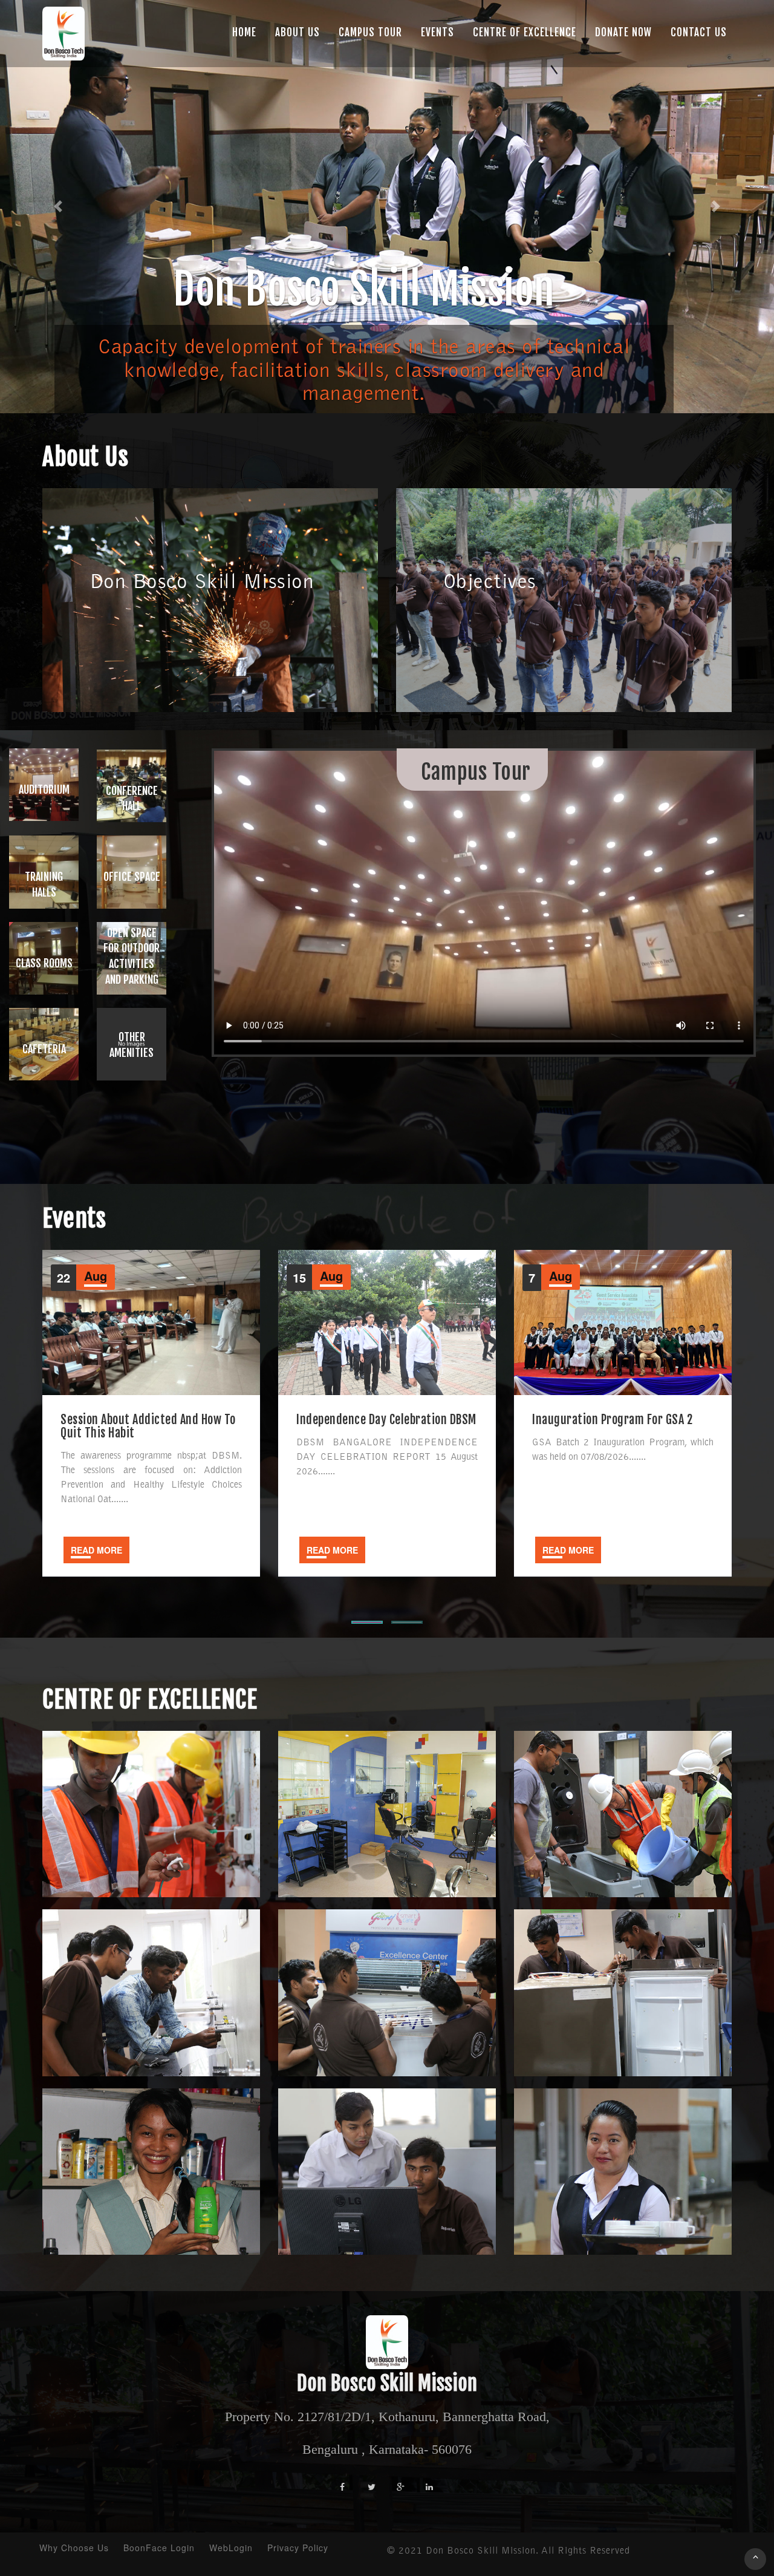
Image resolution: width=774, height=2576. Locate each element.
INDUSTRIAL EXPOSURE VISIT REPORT (619, 1420)
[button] (58, 207)
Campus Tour (370, 32)
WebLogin (231, 2548)
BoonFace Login (159, 2548)
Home (244, 32)
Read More (96, 1550)
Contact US (699, 32)
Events (437, 32)
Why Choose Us (74, 2548)
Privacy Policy (298, 2548)
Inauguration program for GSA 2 (376, 1420)
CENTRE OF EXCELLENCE (525, 32)
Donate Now (623, 32)
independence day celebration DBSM (151, 1420)
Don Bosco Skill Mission (387, 2383)
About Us (298, 32)
